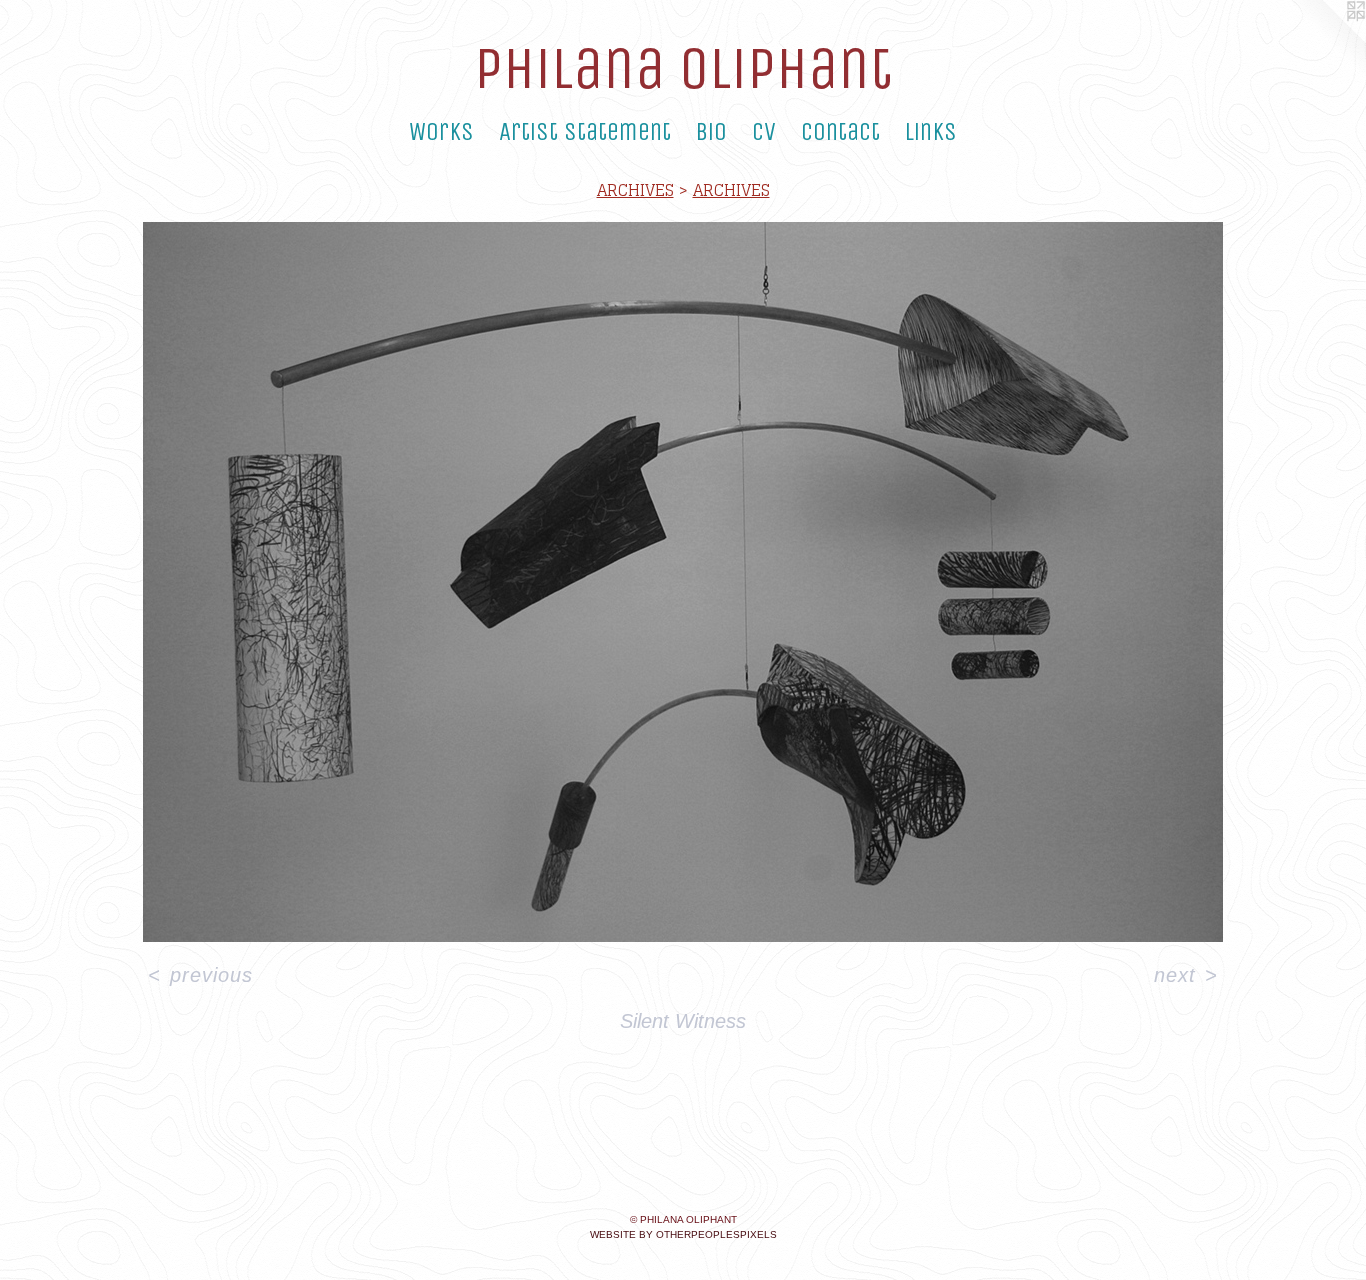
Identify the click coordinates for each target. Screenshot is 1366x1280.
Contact (840, 132)
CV (764, 132)
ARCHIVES (635, 190)
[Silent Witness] (683, 582)
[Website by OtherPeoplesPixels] (1326, 40)
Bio (711, 132)
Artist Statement (585, 132)
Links (931, 132)
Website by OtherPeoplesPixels (683, 1234)
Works (441, 132)
